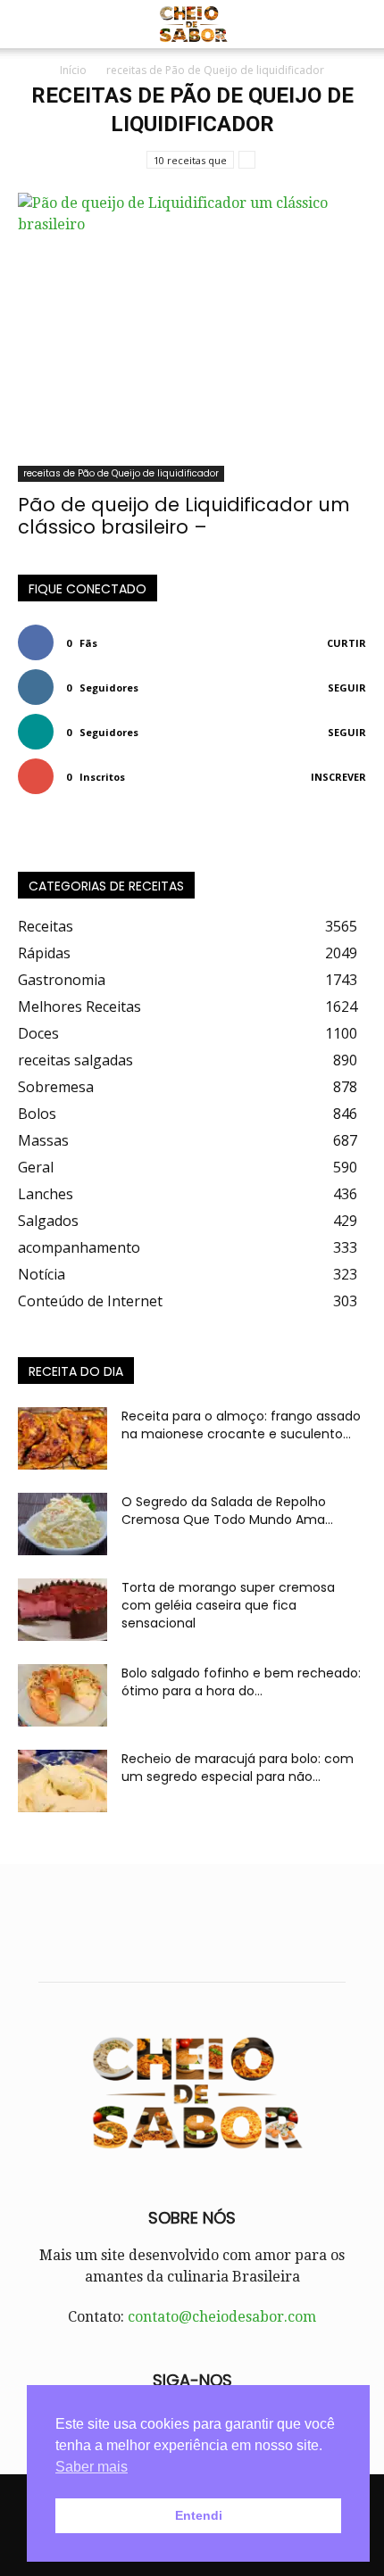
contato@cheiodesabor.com (222, 2317)
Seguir (347, 687)
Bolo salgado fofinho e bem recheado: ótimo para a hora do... (241, 1682)
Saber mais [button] (92, 2467)
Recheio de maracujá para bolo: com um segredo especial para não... (238, 1768)
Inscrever (338, 777)
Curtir (346, 643)
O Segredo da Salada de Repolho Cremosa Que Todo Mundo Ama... (227, 1511)
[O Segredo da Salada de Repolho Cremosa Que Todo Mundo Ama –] (63, 1524)
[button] (30, 24)
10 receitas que (190, 160)
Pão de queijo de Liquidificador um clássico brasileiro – (184, 516)
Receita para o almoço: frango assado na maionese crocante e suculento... (241, 1425)
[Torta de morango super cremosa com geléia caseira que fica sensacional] (63, 1610)
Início (73, 70)
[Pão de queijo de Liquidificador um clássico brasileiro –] (192, 337)
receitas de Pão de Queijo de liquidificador (121, 473)
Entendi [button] (199, 2515)
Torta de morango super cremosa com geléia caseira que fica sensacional (228, 1605)
